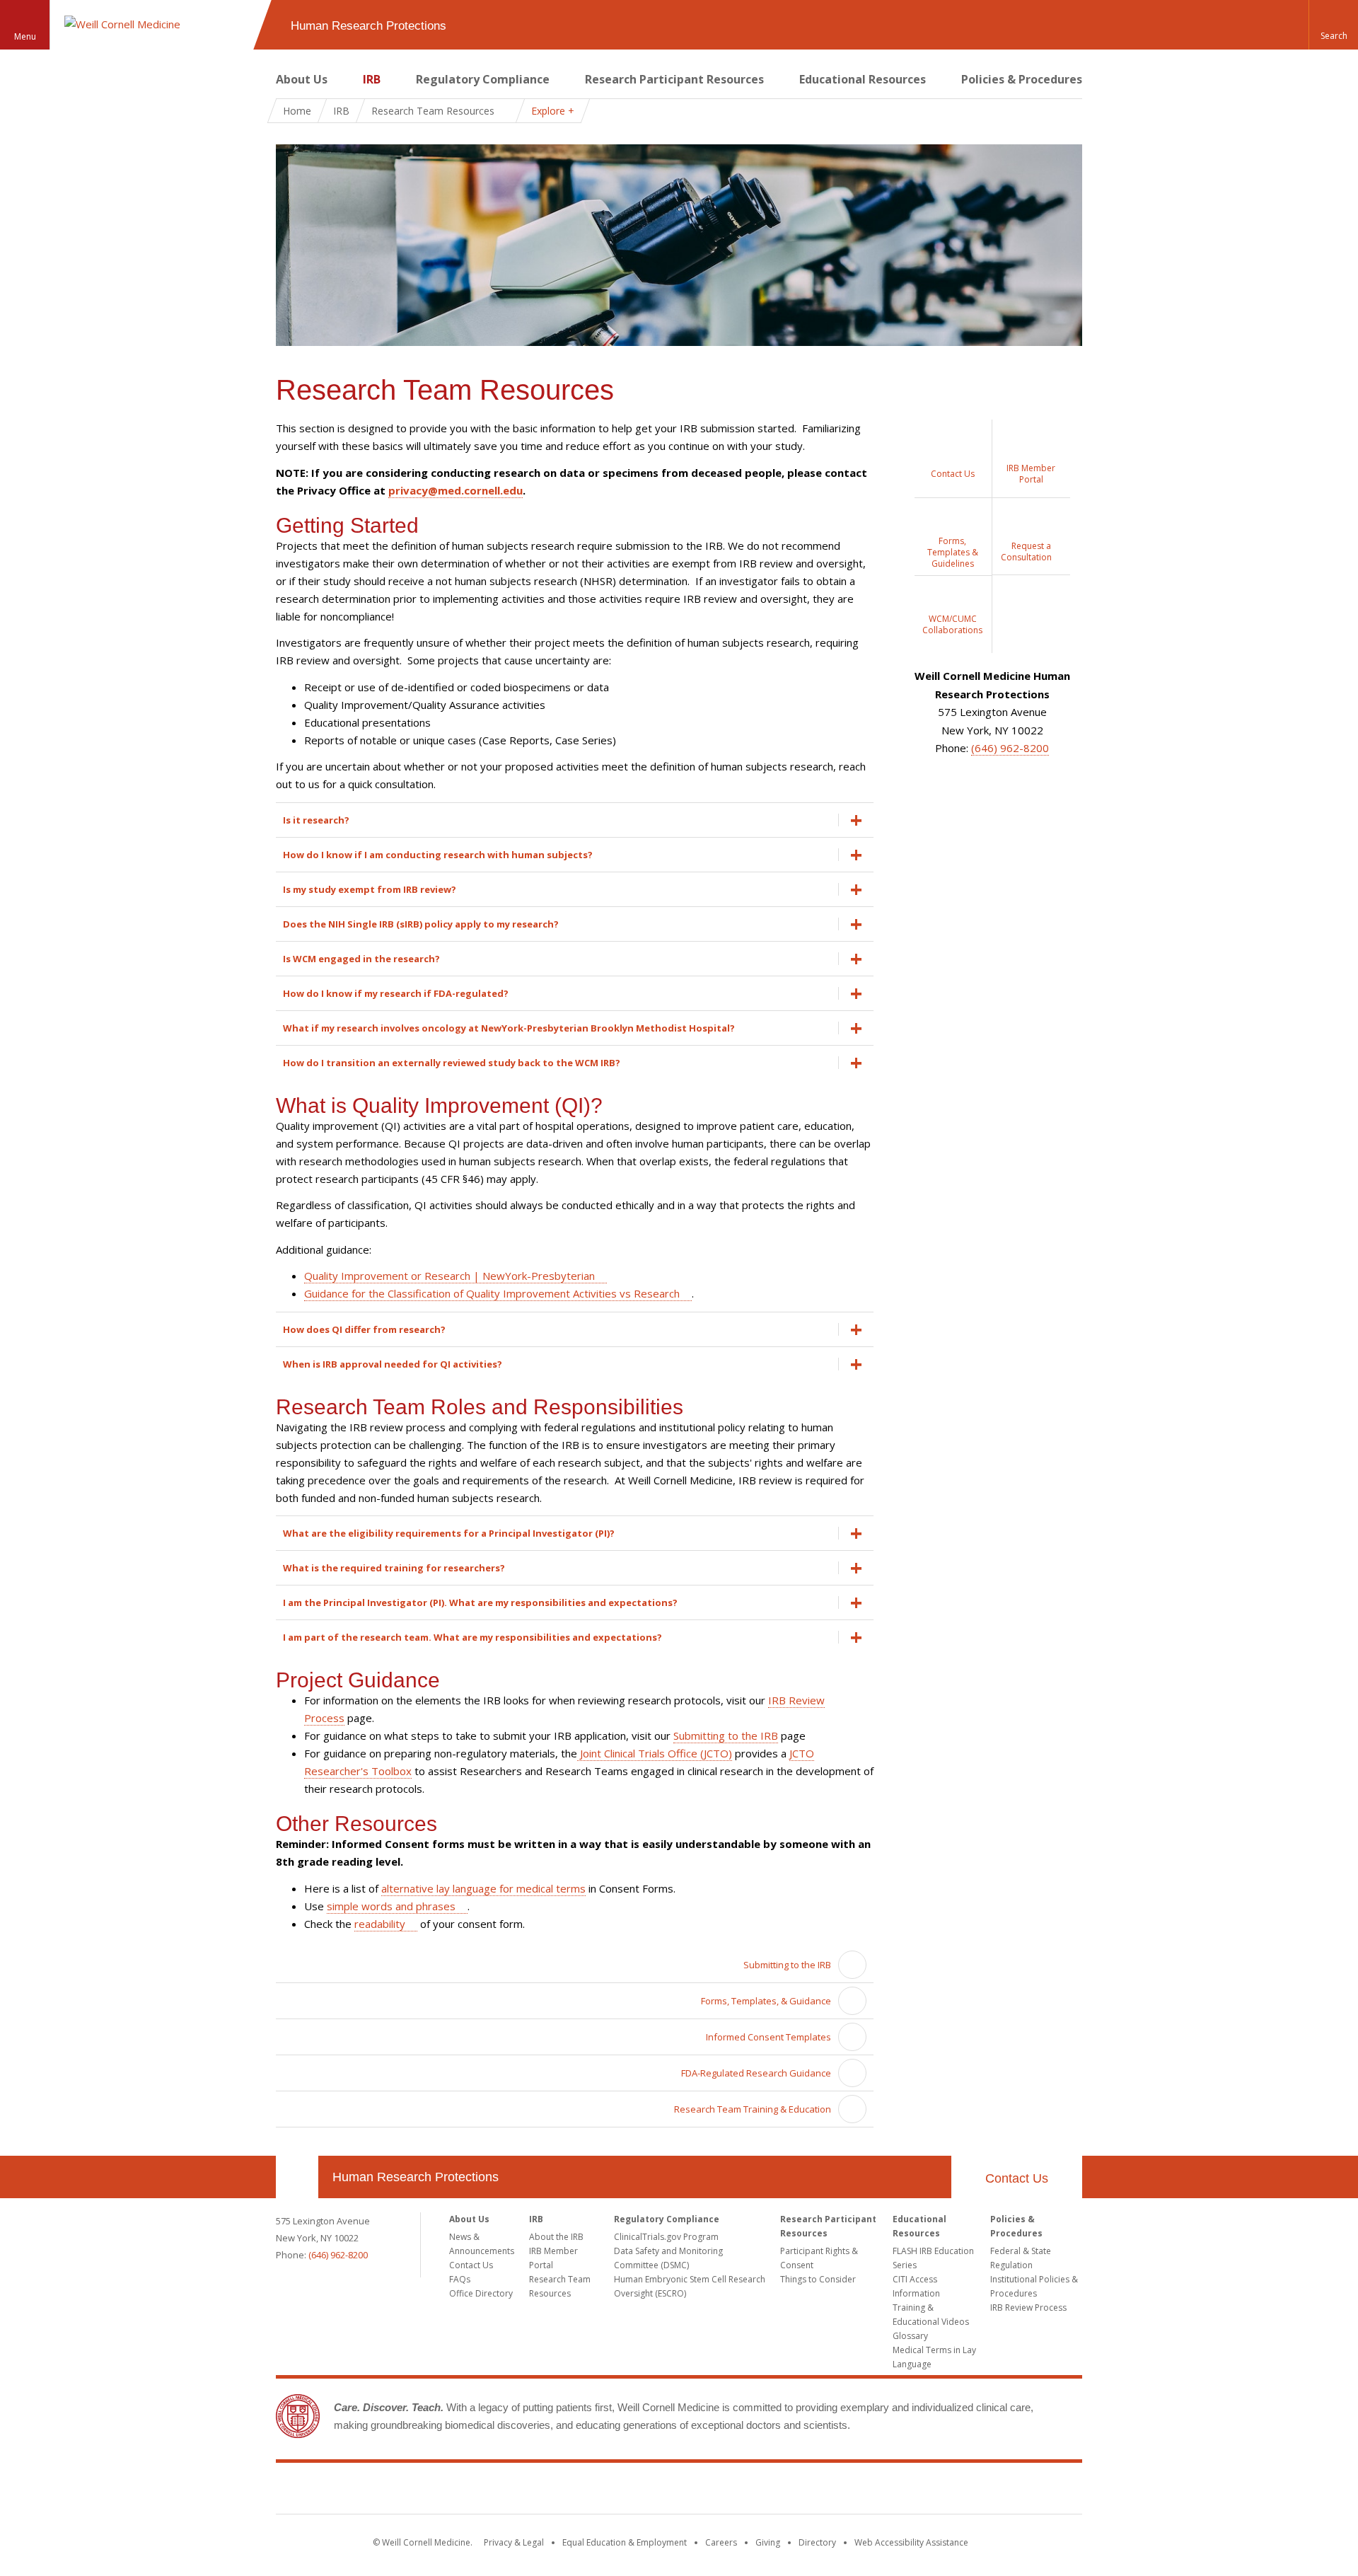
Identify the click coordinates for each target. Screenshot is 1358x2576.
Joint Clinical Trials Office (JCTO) (655, 1753)
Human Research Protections (416, 2177)
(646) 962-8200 (1010, 748)
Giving (768, 2542)
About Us (302, 79)
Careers (721, 2542)
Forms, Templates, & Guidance (766, 2001)
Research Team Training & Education (753, 2109)
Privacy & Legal (514, 2542)
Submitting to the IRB (726, 1735)
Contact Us (1017, 2178)
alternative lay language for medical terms (483, 1888)
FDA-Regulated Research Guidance (756, 2073)
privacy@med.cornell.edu (455, 490)
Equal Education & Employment (625, 2542)
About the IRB (556, 2237)
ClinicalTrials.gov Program (666, 2237)
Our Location (297, 2177)
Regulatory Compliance (483, 79)
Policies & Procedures (1022, 79)
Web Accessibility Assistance (911, 2542)
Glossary (910, 2336)
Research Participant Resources (674, 79)
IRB (372, 79)
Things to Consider (818, 2279)
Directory (817, 2542)
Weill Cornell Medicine (679, 2491)
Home (297, 111)
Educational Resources (863, 79)
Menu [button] (25, 36)
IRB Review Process (1028, 2308)
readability (380, 1924)
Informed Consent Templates (768, 2037)
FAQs (460, 2279)
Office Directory (481, 2293)
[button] (1333, 25)
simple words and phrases (391, 1906)
